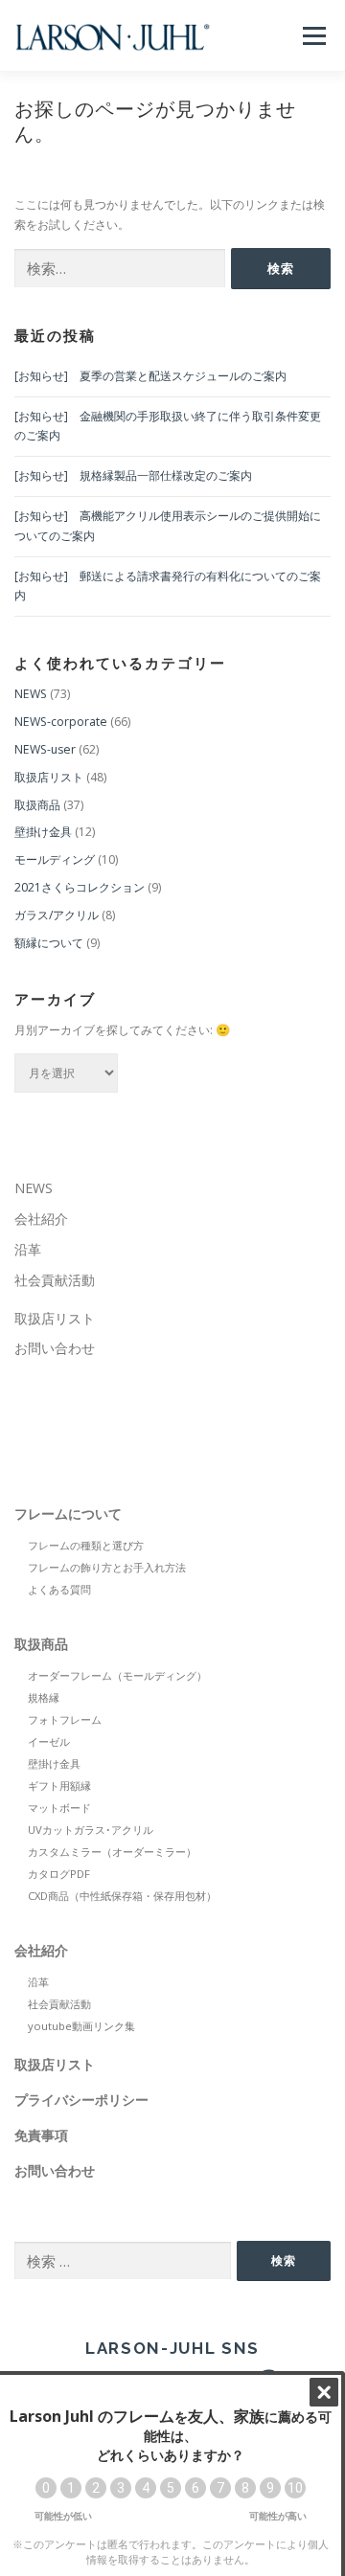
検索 (284, 2260)
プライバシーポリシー (81, 2100)
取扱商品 (37, 805)
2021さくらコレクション (80, 887)
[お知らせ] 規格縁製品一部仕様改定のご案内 (133, 475)
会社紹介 (41, 1219)
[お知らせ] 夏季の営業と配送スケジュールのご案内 (150, 376)
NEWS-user (45, 749)
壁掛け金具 (43, 832)
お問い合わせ (55, 1348)
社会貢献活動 (55, 1280)
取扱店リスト (49, 777)
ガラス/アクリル (57, 915)
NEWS (31, 694)
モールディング (55, 859)
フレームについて (68, 1514)
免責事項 (41, 2135)
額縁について (49, 943)
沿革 (28, 1249)
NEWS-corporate (61, 722)
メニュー (314, 36)
